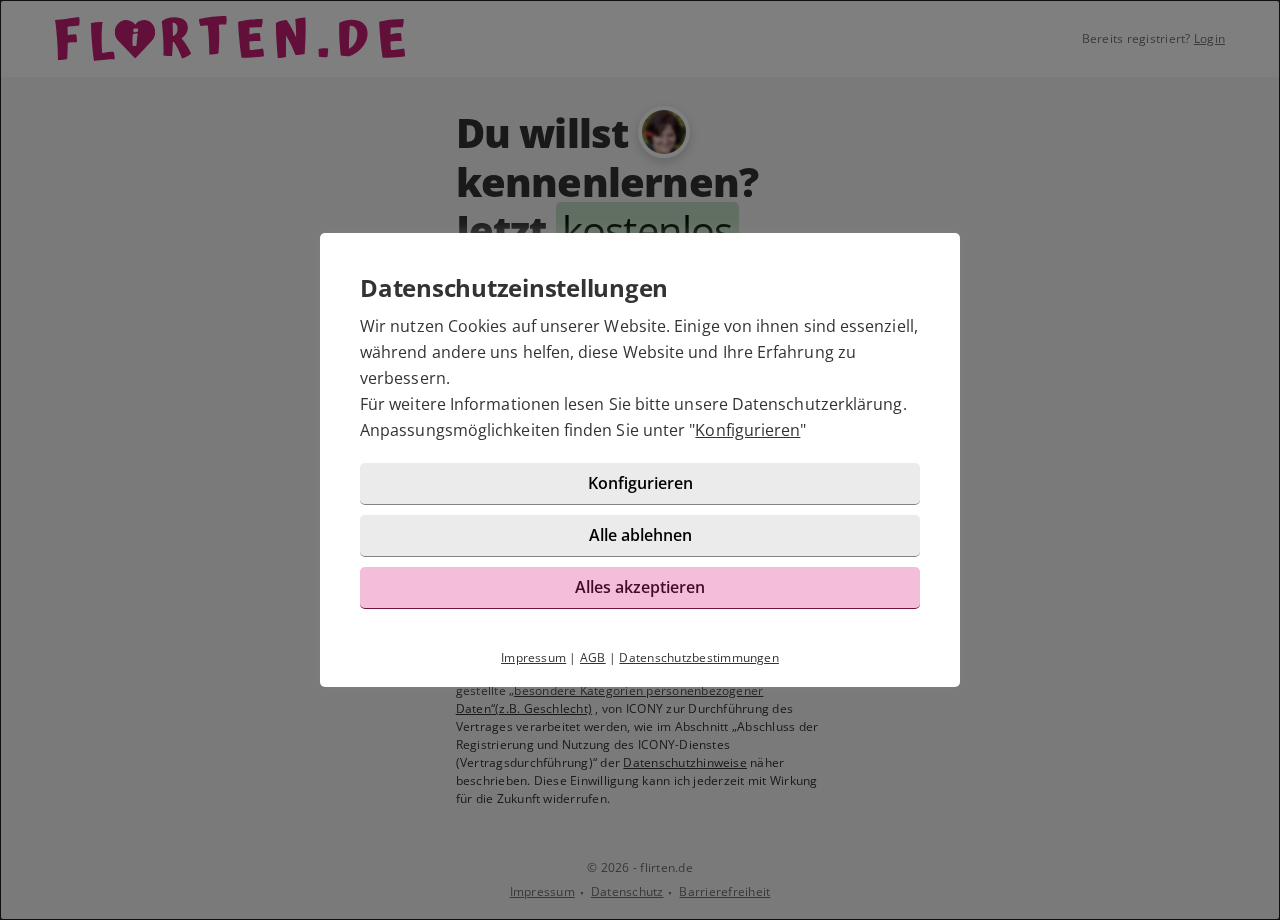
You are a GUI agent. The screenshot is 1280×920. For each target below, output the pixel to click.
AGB (593, 657)
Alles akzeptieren (640, 587)
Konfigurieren (747, 430)
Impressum (533, 657)
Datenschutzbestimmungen (699, 657)
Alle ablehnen (640, 535)
